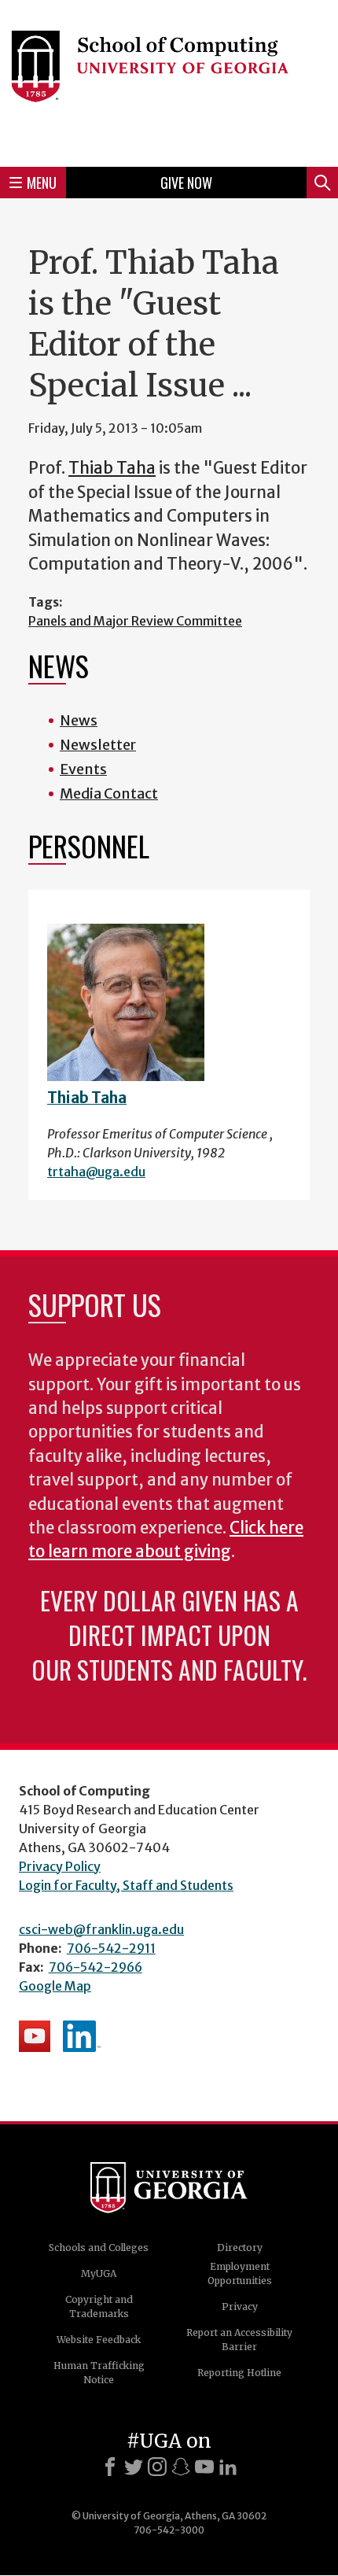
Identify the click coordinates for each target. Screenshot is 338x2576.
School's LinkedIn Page (82, 2036)
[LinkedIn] (228, 2467)
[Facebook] (110, 2467)
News (79, 720)
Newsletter (98, 745)
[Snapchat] (181, 2467)
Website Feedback (99, 2340)
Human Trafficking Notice (99, 2373)
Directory (240, 2248)
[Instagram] (157, 2467)
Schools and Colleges (99, 2248)
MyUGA (99, 2273)
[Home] (169, 81)
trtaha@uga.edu (96, 1172)
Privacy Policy (60, 1866)
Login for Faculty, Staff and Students (126, 1885)
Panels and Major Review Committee (135, 621)
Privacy (240, 2307)
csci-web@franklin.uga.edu (101, 1929)
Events (83, 769)
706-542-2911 (111, 1948)
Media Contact (109, 793)
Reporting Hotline (239, 2373)
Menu (42, 183)
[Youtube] (204, 2467)
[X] (134, 2467)
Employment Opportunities (240, 2273)
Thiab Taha (112, 468)
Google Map (55, 1986)
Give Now (186, 183)
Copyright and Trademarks (99, 2307)
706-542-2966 (96, 1967)
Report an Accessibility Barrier (239, 2340)
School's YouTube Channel (35, 2036)
